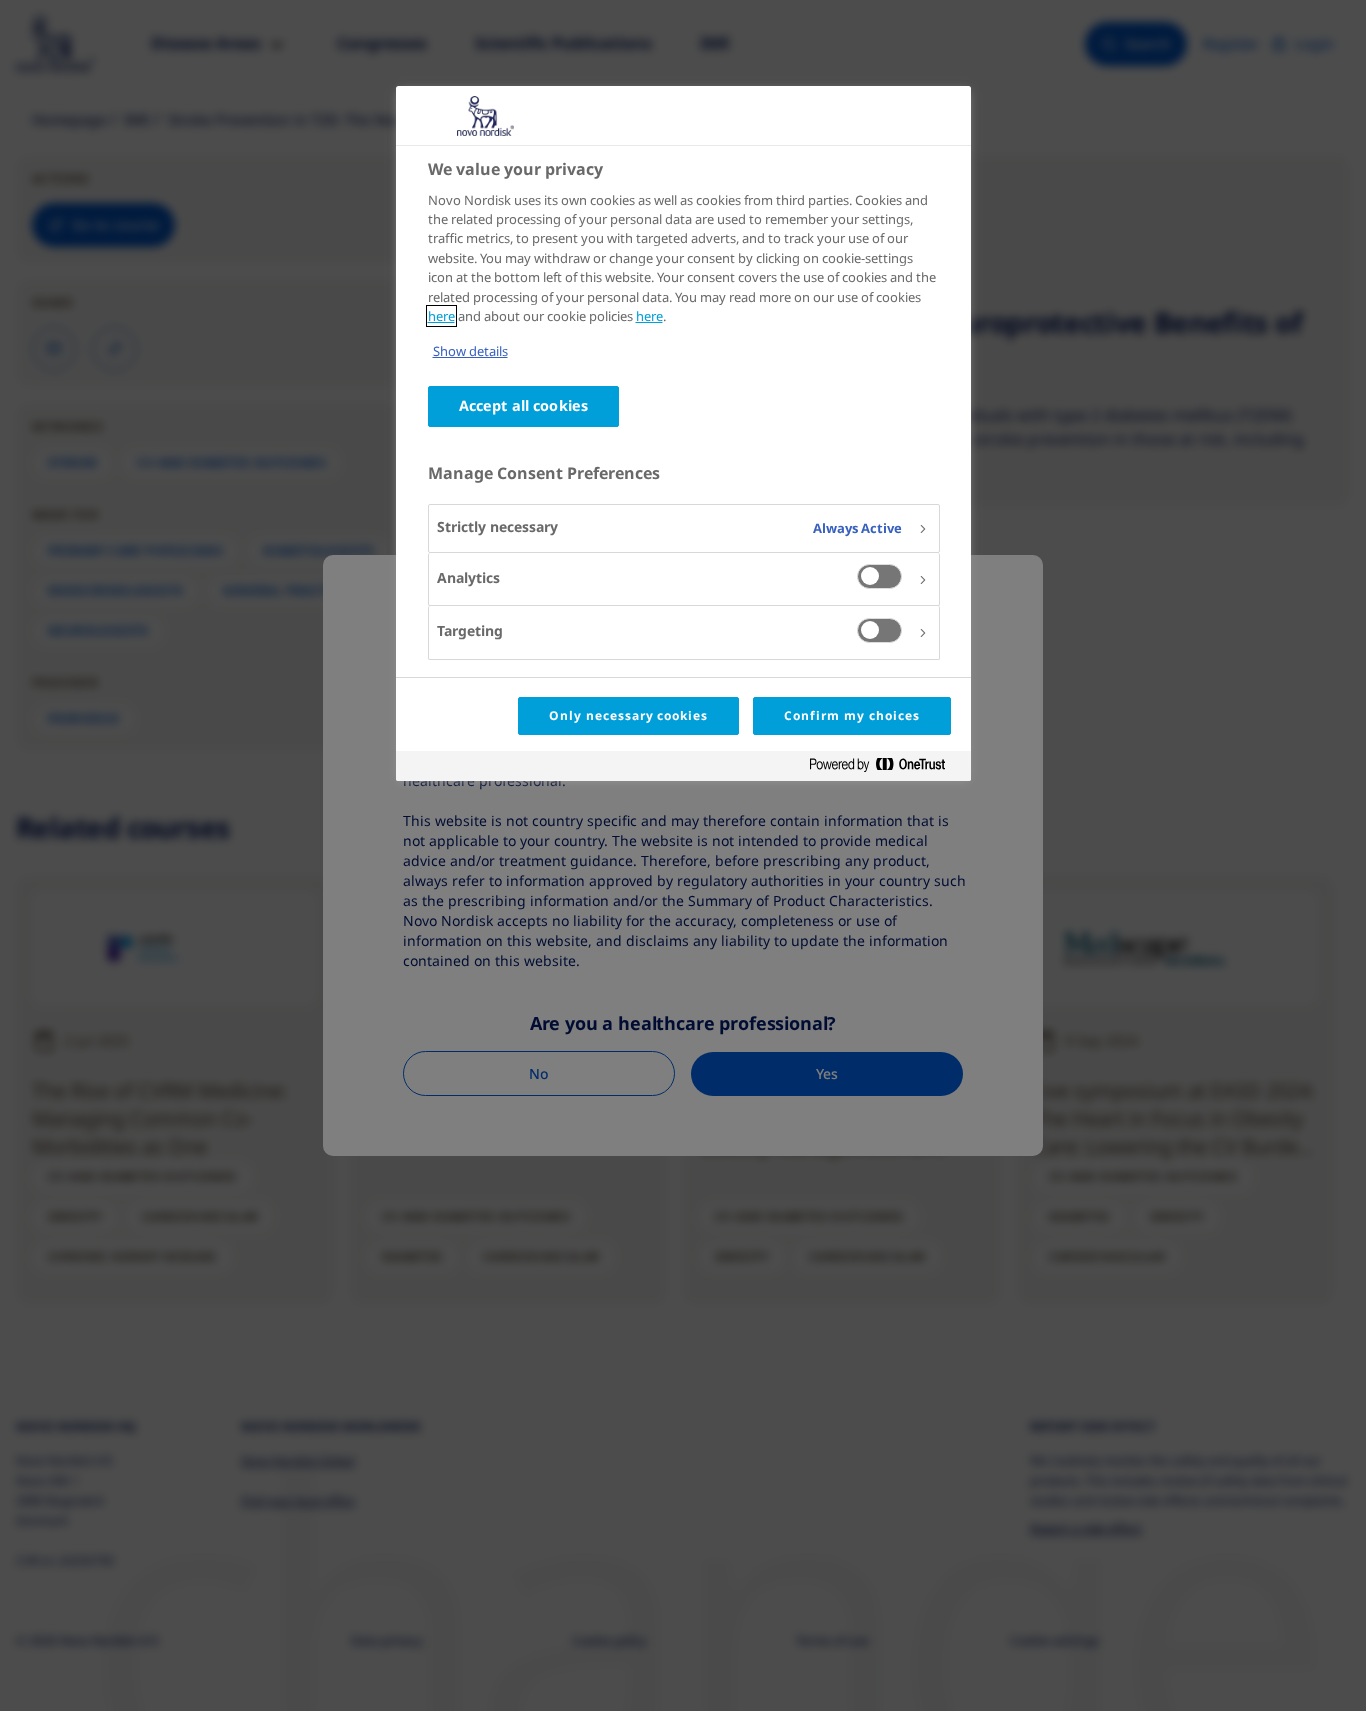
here (441, 316)
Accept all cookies (524, 405)
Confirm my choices (851, 715)
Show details (470, 351)
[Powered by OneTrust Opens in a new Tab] (885, 768)
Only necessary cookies (628, 715)
